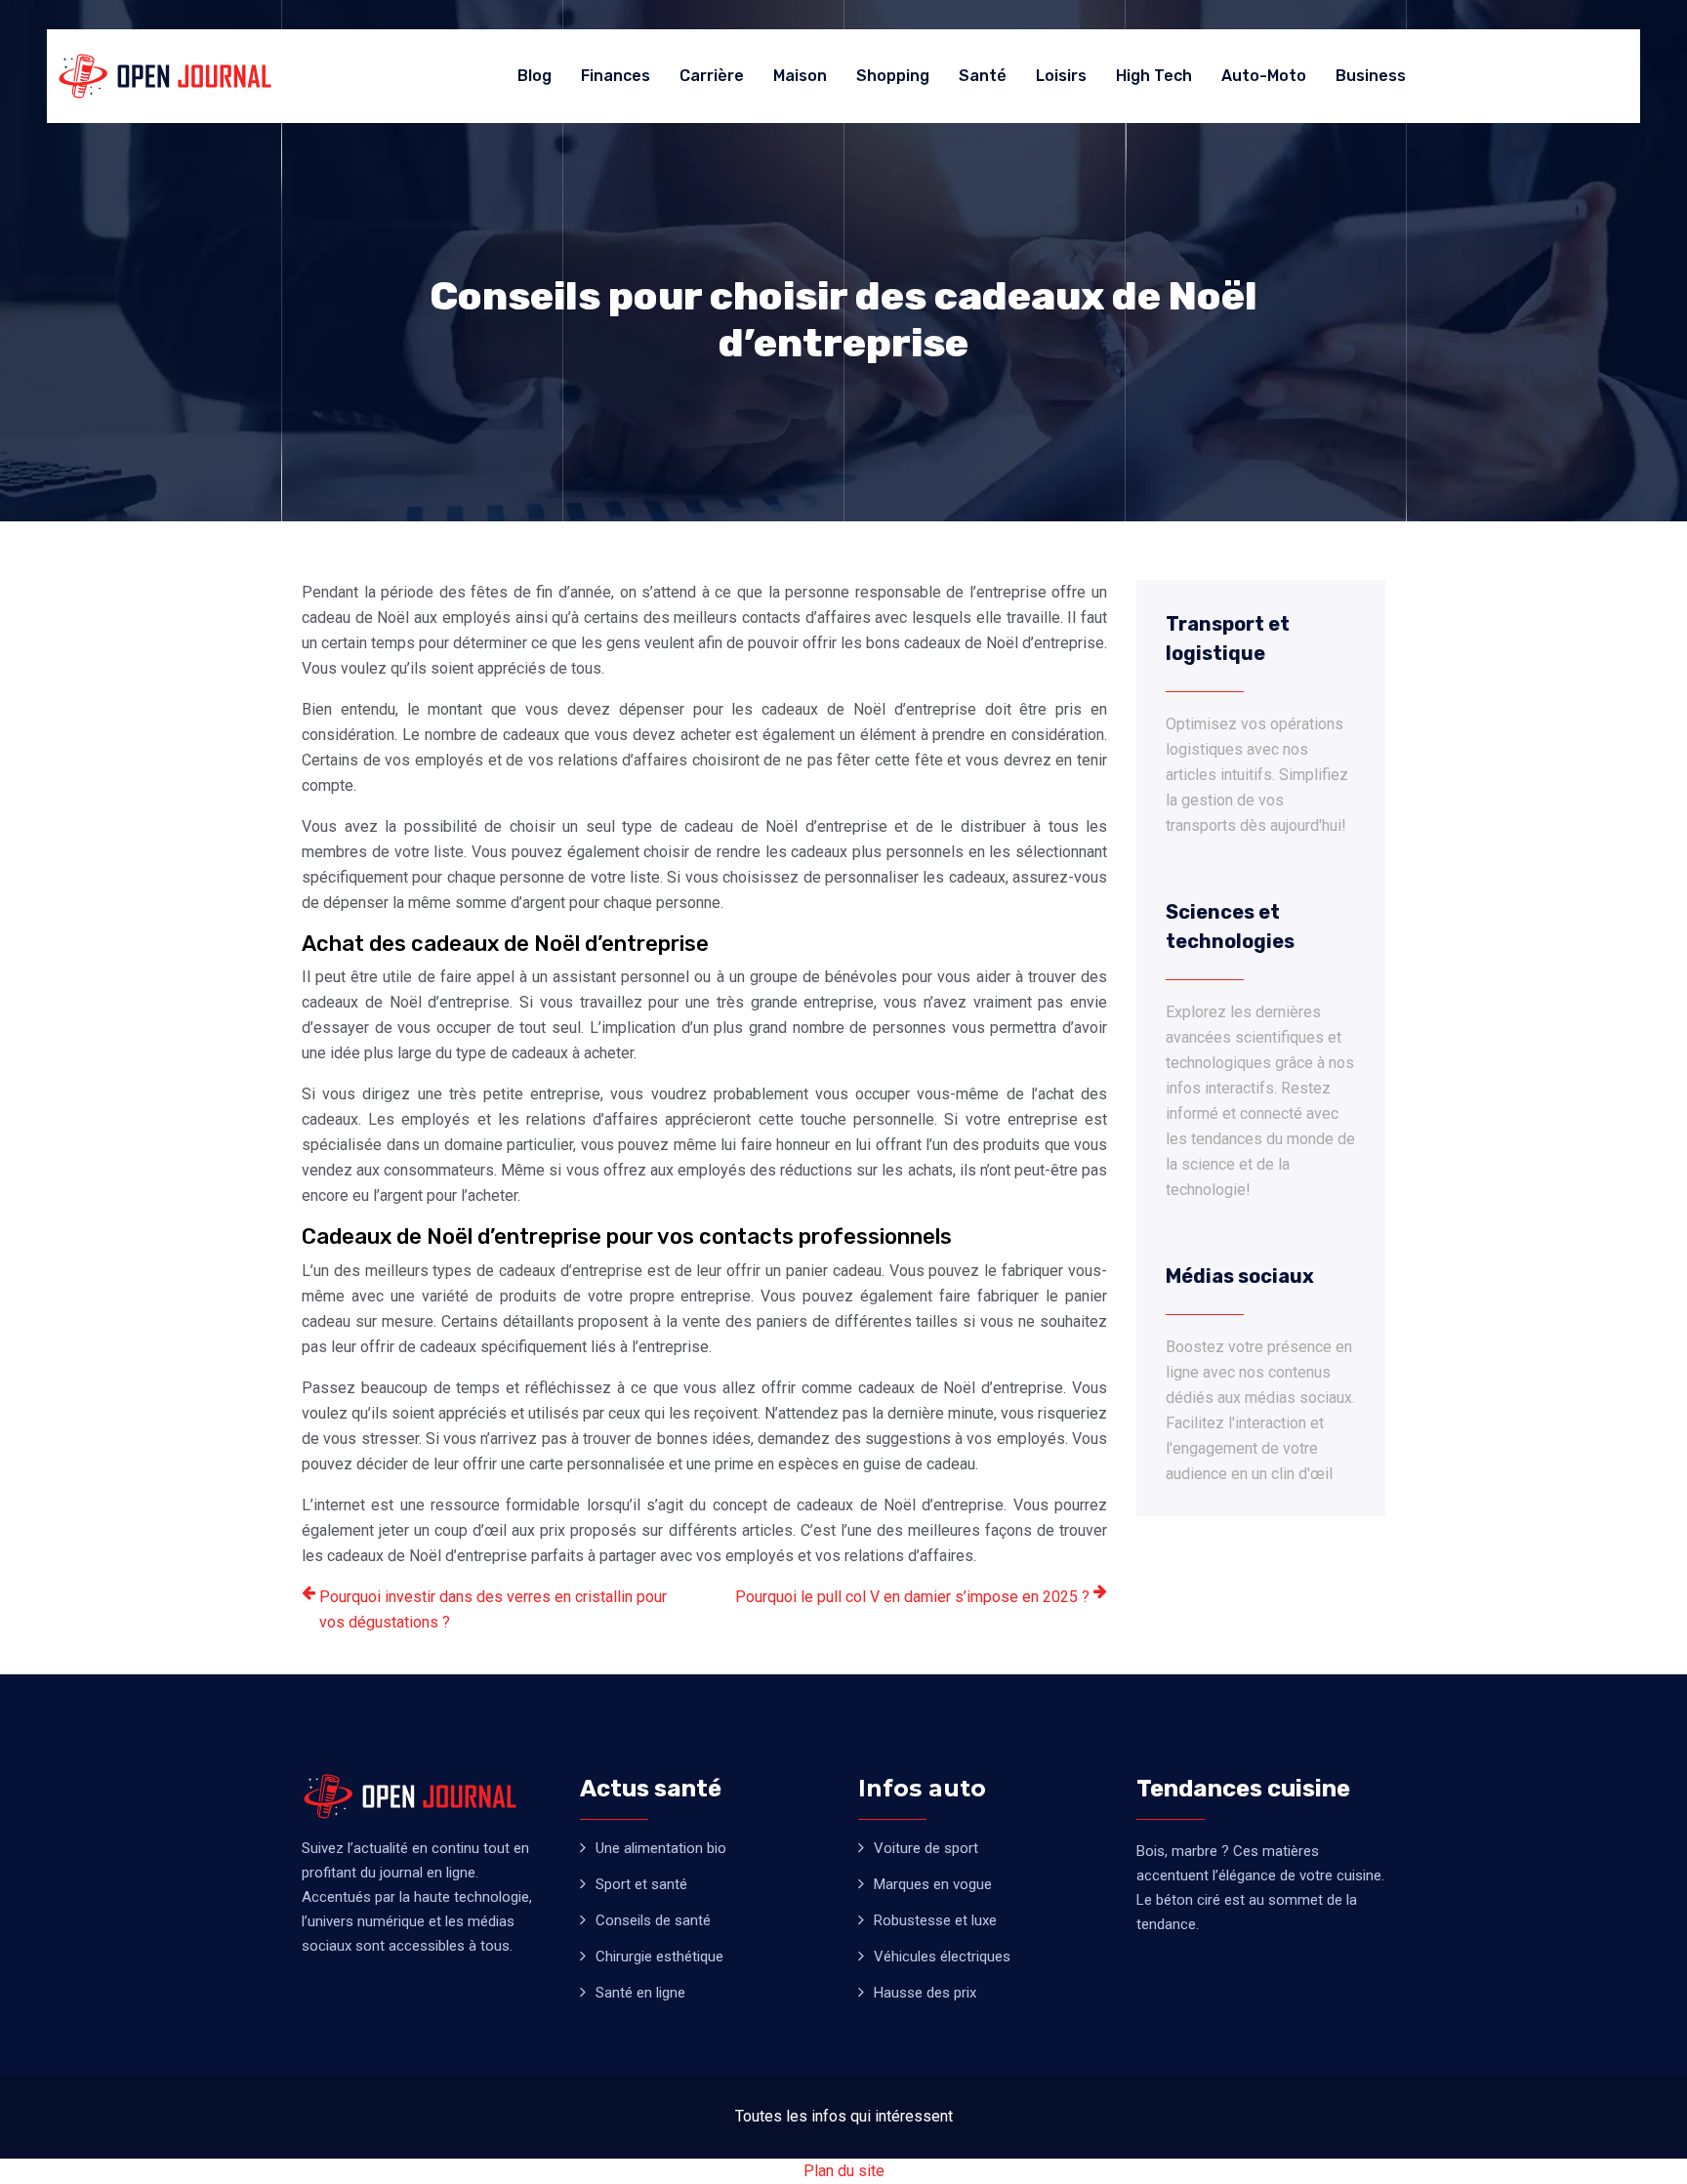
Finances (616, 76)
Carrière (712, 76)
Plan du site (844, 2171)
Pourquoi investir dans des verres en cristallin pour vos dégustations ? (493, 1609)
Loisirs (1061, 76)
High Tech (1154, 76)
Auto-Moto (1264, 76)
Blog (535, 76)
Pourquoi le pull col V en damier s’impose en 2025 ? (912, 1597)
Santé (983, 76)
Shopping (893, 76)
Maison (800, 76)
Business (1371, 76)
